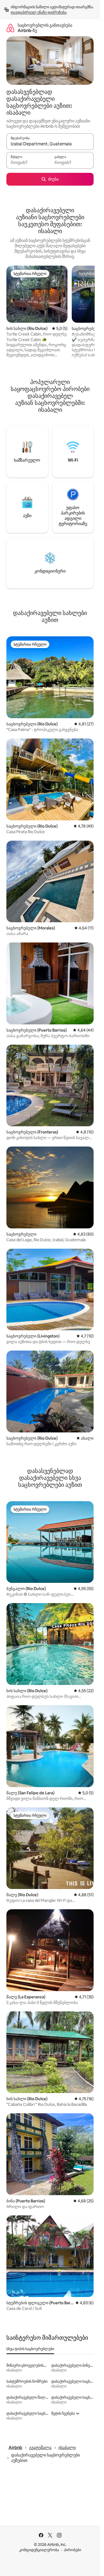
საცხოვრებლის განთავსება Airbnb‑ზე (45, 28)
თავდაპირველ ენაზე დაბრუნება (39, 12)
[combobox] (50, 144)
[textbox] (28, 163)
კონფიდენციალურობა (39, 2550)
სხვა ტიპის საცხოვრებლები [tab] (30, 2349)
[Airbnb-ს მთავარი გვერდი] (10, 28)
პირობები (73, 2550)
